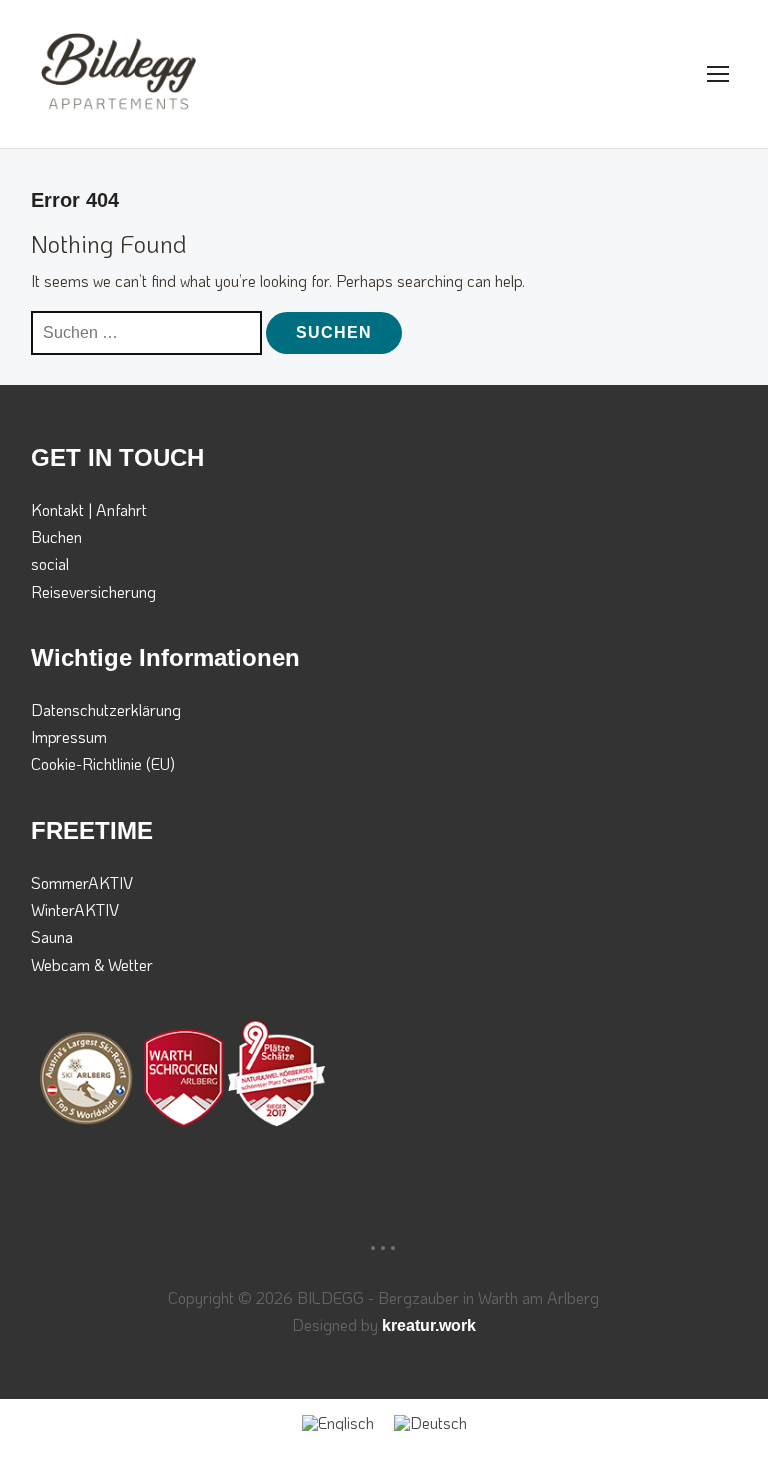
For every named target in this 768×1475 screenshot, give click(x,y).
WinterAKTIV (75, 909)
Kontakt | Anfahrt (89, 509)
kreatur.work (429, 1325)
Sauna (52, 936)
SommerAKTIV (82, 882)
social (50, 563)
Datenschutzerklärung (106, 709)
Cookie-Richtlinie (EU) (103, 763)
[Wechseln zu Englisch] (338, 1422)
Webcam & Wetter (92, 964)
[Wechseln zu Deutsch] (430, 1422)
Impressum (69, 736)
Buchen (56, 536)
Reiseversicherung (93, 591)
